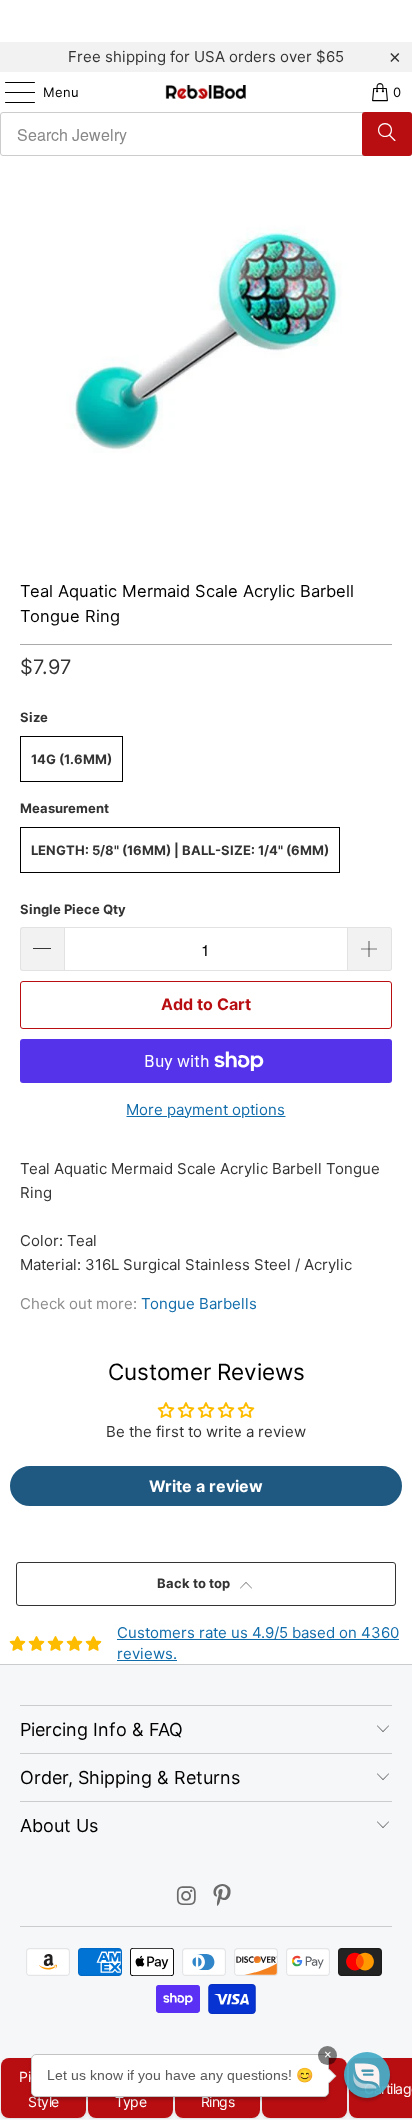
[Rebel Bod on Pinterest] (223, 1897)
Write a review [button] (206, 1486)
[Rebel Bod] (206, 92)
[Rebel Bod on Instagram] (187, 1897)
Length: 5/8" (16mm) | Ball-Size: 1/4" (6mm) (180, 850)
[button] (367, 2075)
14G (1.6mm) (71, 759)
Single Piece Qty (73, 909)
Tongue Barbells (199, 1303)
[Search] (387, 134)
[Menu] (10, 92)
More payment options (205, 1109)
